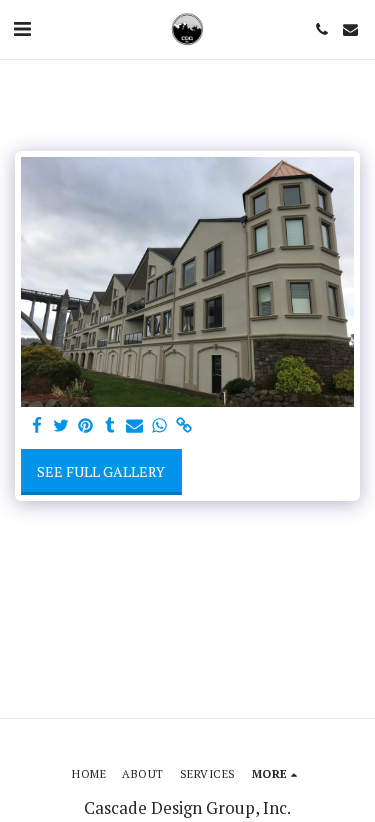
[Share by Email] (135, 426)
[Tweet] (62, 426)
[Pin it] (86, 426)
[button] (22, 28)
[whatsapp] (160, 426)
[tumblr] (111, 426)
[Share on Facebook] (37, 426)
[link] (184, 426)
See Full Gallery (101, 471)
